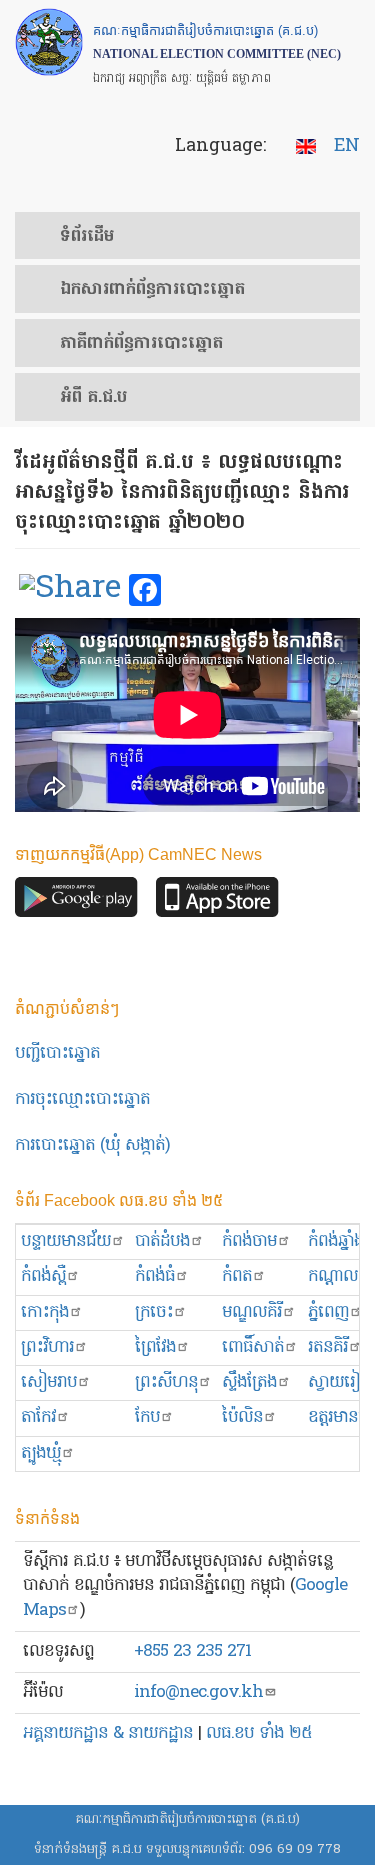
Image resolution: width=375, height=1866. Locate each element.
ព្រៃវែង (155, 1347)
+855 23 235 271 (192, 1651)
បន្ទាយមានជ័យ (66, 1241)
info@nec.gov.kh (198, 1692)
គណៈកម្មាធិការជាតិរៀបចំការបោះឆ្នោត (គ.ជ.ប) (187, 1819)
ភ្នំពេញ (328, 1312)
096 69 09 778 (295, 1849)
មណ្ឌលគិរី (252, 1312)
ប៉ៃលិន (242, 1417)
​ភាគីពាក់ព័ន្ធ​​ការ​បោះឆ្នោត (141, 344)
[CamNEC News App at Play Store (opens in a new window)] (76, 902)
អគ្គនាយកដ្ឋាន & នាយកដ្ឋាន (108, 1733)
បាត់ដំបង (162, 1241)
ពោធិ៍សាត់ (253, 1347)
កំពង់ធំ (155, 1276)
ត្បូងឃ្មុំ (41, 1453)
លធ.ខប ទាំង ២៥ (259, 1733)
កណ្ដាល (333, 1276)
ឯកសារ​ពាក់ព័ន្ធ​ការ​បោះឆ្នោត (152, 290)
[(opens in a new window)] (70, 591)
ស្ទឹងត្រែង (249, 1382)
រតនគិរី (328, 1347)
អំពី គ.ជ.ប (93, 398)
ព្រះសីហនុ (166, 1382)
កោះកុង (45, 1312)
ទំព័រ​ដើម (87, 237)
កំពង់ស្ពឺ (43, 1276)
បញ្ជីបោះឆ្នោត (57, 1053)
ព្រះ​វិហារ (47, 1347)
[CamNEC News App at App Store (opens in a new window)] (217, 902)
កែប (147, 1417)
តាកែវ (38, 1417)
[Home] (49, 42)
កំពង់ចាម (249, 1241)
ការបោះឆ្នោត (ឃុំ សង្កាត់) (92, 1145)
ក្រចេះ (154, 1312)
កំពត (237, 1276)
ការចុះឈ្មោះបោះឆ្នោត (82, 1099)
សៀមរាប (49, 1382)
